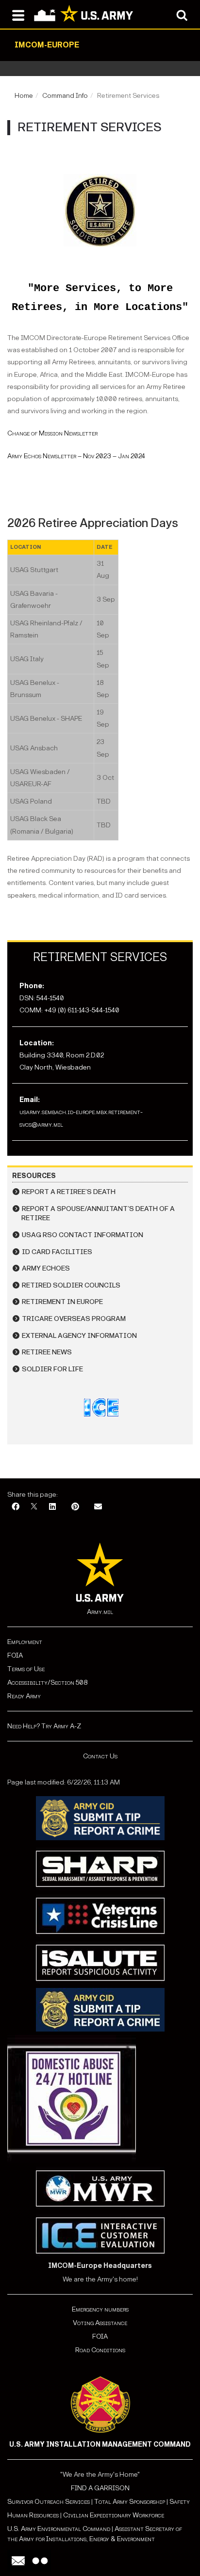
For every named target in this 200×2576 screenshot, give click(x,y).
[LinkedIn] (52, 1507)
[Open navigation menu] (18, 15)
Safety (180, 2502)
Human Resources (33, 2515)
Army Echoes (46, 1268)
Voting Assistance (100, 2323)
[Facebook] (16, 1507)
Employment (25, 1642)
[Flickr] (40, 2561)
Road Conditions (100, 2350)
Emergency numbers (100, 2309)
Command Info (65, 96)
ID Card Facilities (57, 1252)
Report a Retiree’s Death (69, 1192)
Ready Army (24, 1696)
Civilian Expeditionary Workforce (114, 2515)
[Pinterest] (75, 1507)
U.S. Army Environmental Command (59, 2529)
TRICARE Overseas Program (74, 1319)
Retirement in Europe (62, 1302)
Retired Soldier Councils (71, 1285)
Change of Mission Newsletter (52, 433)
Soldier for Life (52, 1369)
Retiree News (47, 1352)
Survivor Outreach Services (49, 2502)
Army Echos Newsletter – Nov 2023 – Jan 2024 (76, 456)
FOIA (15, 1655)
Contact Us (100, 1756)
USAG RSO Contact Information (83, 1235)
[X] (34, 1507)
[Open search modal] (182, 15)
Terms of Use (26, 1669)
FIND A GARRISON (100, 2488)
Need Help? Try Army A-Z (44, 1726)
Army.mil (100, 1612)
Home (24, 96)
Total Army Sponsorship (130, 2502)
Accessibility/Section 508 (47, 1683)
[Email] (98, 1507)
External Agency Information (79, 1336)
